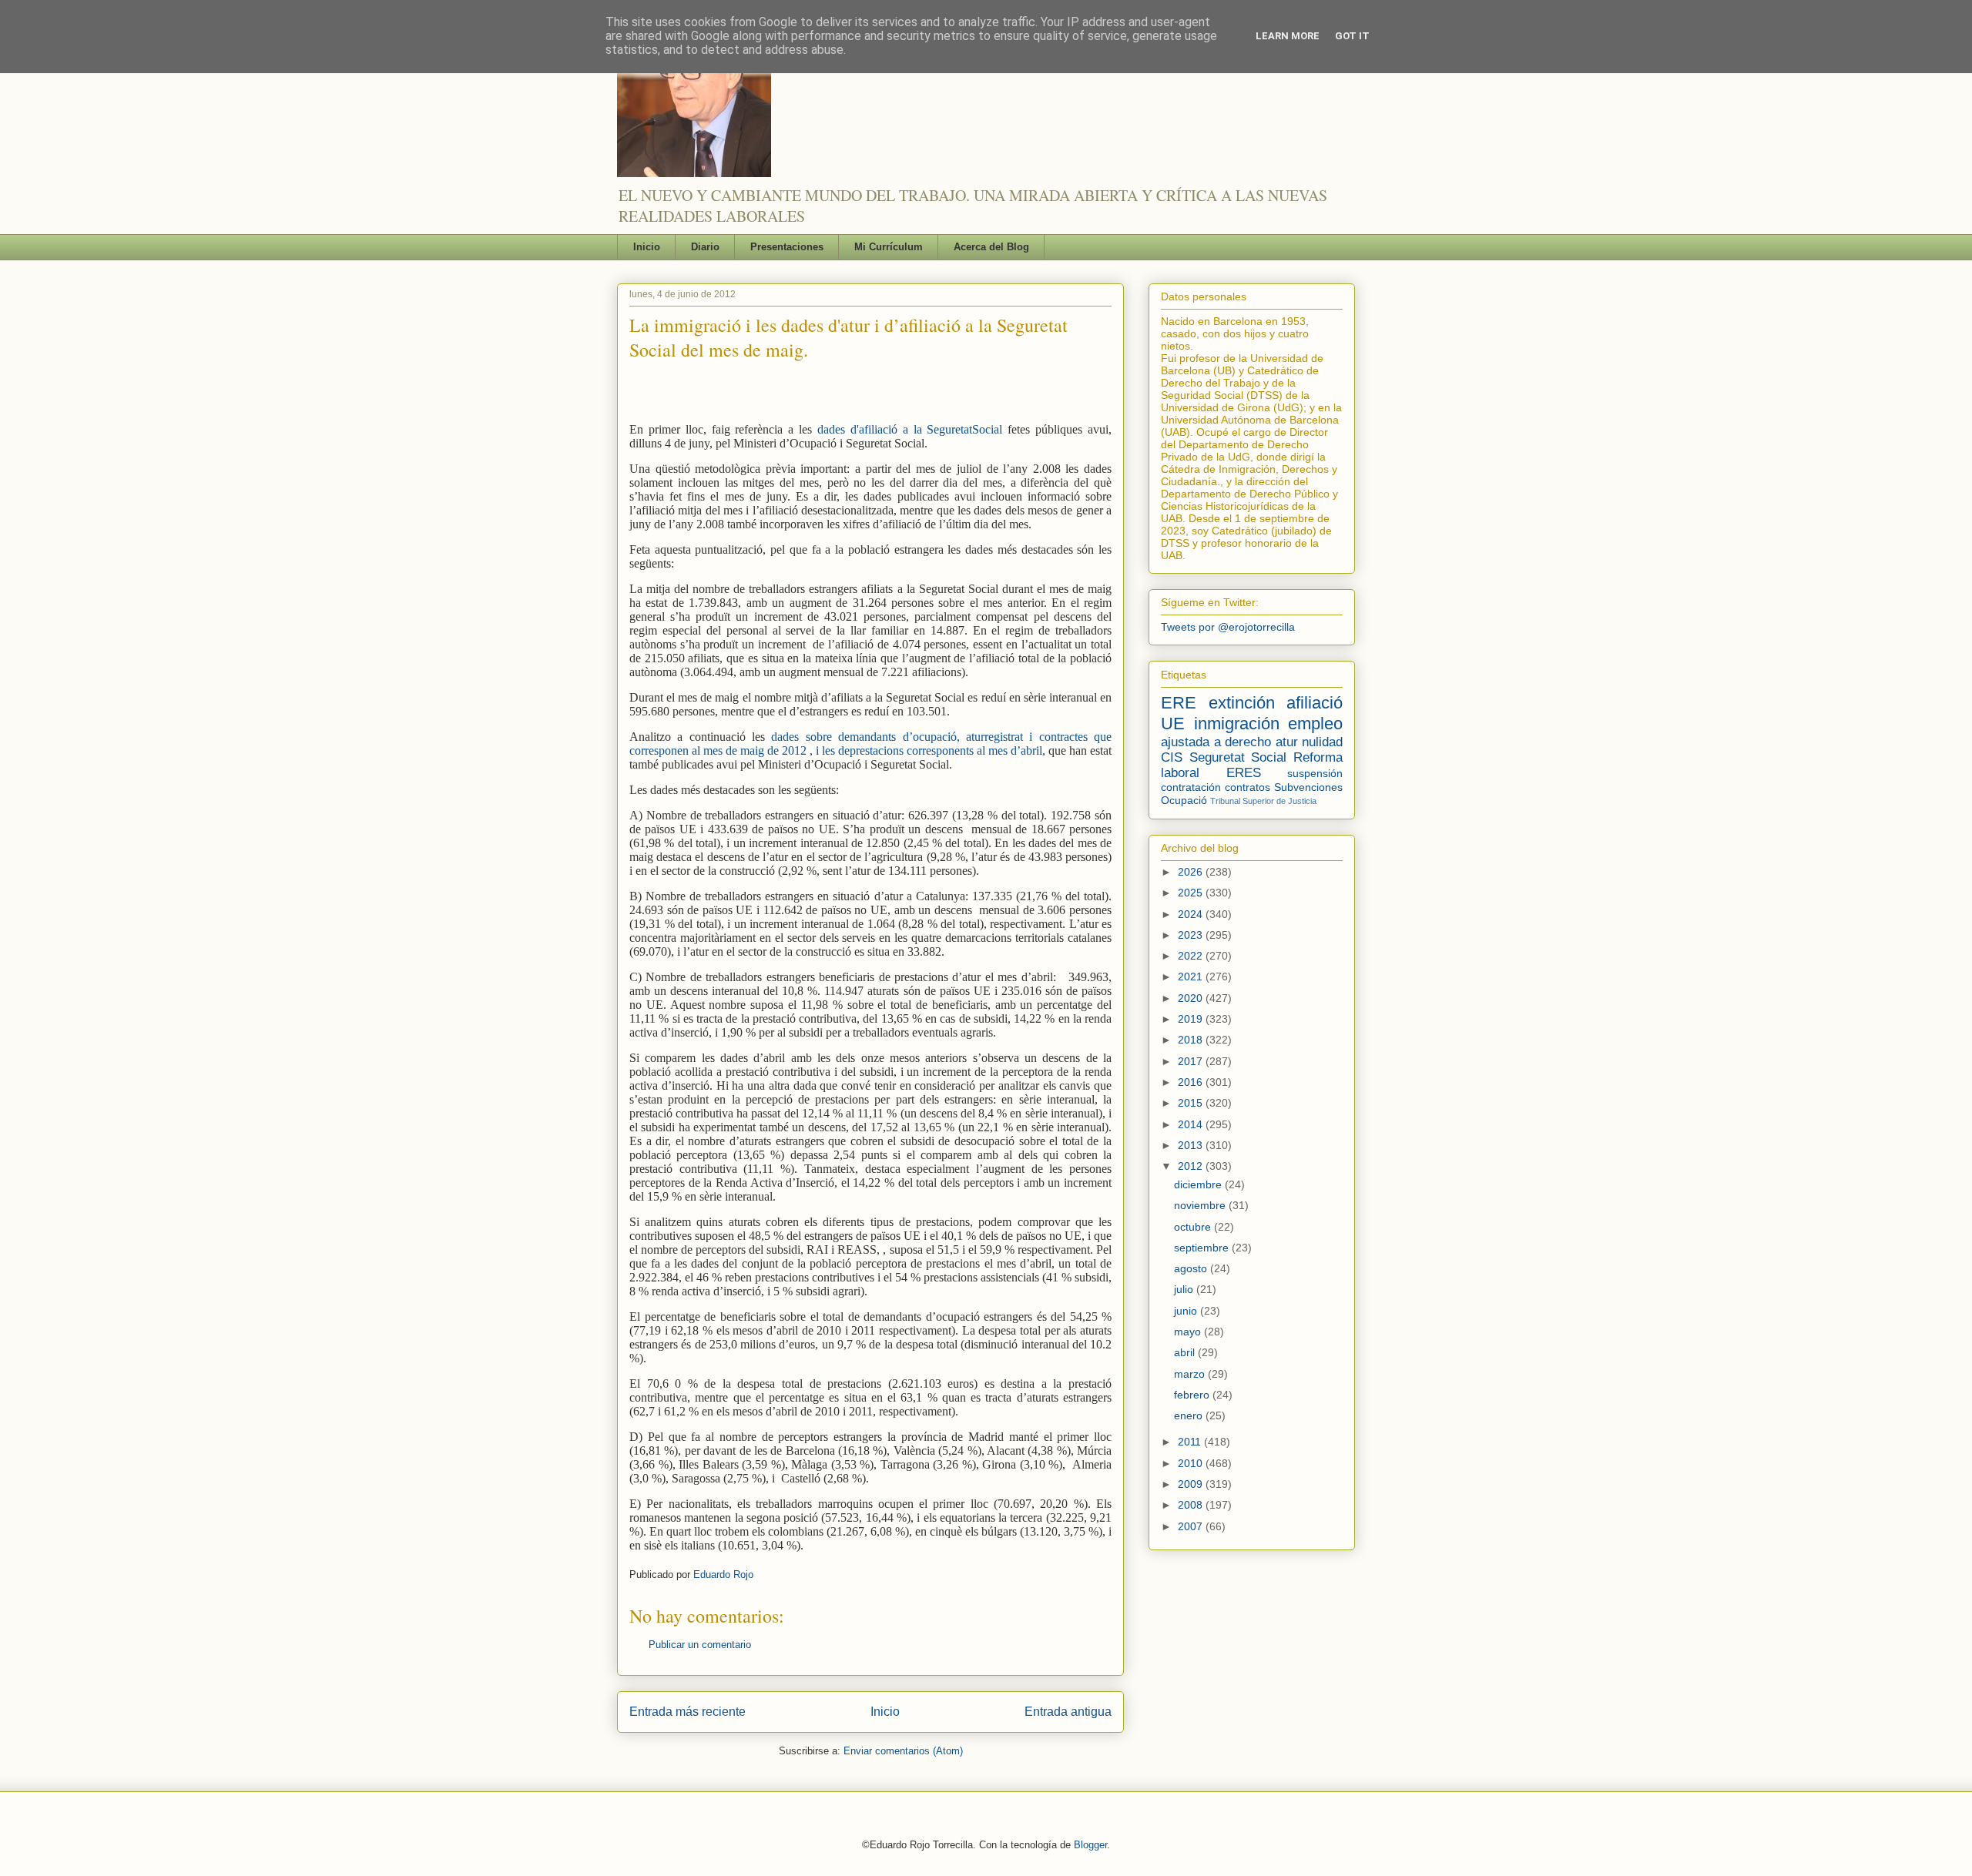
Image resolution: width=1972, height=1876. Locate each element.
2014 (1192, 1124)
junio (1187, 1311)
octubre (1194, 1227)
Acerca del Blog (991, 247)
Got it (1352, 36)
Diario (705, 247)
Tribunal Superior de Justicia (1263, 801)
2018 (1192, 1040)
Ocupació (1184, 800)
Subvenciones (1308, 787)
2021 (1192, 977)
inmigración (1237, 724)
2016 (1192, 1082)
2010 (1192, 1463)
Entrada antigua (1068, 1712)
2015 (1192, 1103)
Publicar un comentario (700, 1645)
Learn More (1288, 36)
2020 (1192, 998)
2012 (1192, 1166)
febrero (1193, 1395)
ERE (1179, 703)
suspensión (1315, 773)
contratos (1248, 787)
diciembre (1199, 1184)
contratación (1191, 787)
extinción (1242, 703)
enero (1190, 1415)
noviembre (1201, 1205)
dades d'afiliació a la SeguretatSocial (910, 429)
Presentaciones (787, 247)
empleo (1315, 724)
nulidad (1322, 742)
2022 (1192, 956)
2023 (1192, 935)
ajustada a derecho (1216, 742)
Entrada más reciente (688, 1712)
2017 (1192, 1061)
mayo (1189, 1332)
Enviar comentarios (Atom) (903, 1751)
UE (1173, 724)
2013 (1192, 1145)
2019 (1192, 1019)
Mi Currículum (889, 247)
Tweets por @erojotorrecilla (1228, 627)
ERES (1244, 773)
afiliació (1315, 703)
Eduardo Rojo (723, 1574)
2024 (1192, 914)
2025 (1192, 893)
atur (1287, 742)
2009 (1192, 1484)
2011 (1191, 1442)
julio (1185, 1289)
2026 (1192, 872)
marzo (1191, 1374)
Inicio (647, 247)
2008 (1192, 1505)
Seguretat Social (1238, 757)
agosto (1192, 1268)
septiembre (1203, 1248)
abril (1186, 1352)
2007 (1192, 1526)
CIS (1172, 757)
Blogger (1090, 1845)
